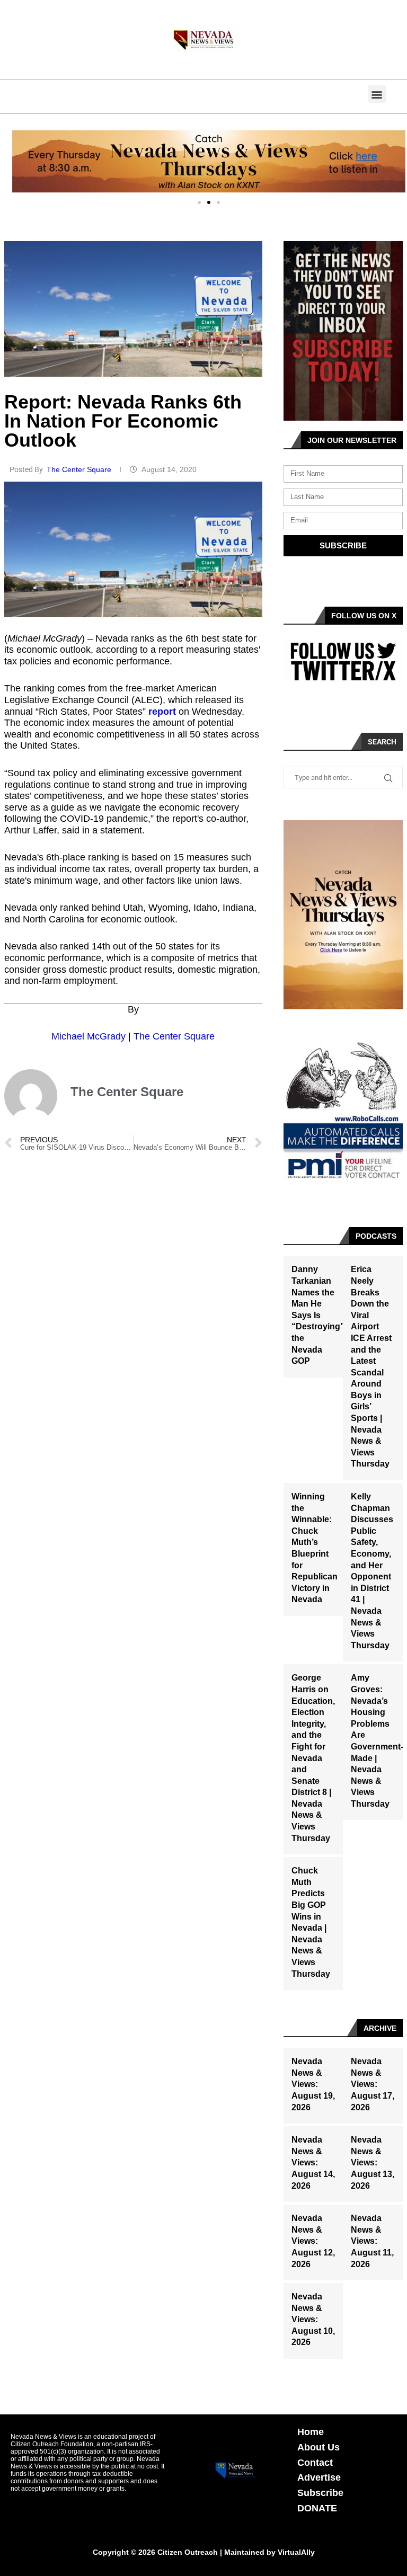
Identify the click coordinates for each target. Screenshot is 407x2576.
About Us (318, 2447)
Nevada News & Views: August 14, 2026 (313, 2162)
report (162, 712)
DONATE (317, 2508)
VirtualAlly (296, 2552)
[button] (377, 94)
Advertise (319, 2477)
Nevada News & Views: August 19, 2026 (313, 2084)
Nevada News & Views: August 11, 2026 (372, 2241)
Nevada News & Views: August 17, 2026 (373, 2084)
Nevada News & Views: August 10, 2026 (313, 2319)
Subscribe (320, 2493)
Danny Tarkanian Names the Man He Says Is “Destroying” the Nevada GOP (318, 1315)
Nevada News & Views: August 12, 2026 (313, 2241)
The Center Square (80, 469)
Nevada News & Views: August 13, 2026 (373, 2162)
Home (311, 2432)
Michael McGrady (89, 1036)
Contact (315, 2463)
